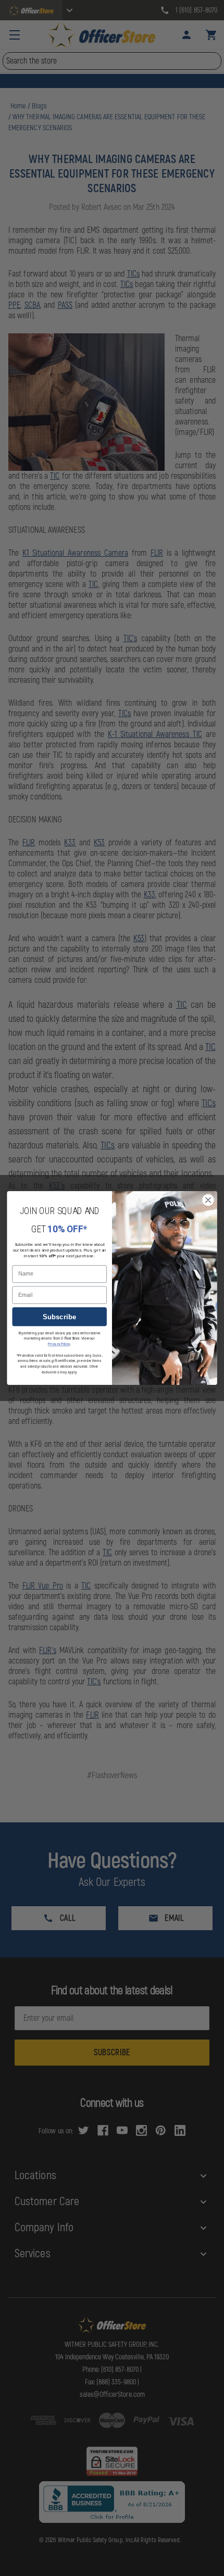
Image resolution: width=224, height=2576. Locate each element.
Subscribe (60, 1317)
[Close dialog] (208, 1200)
